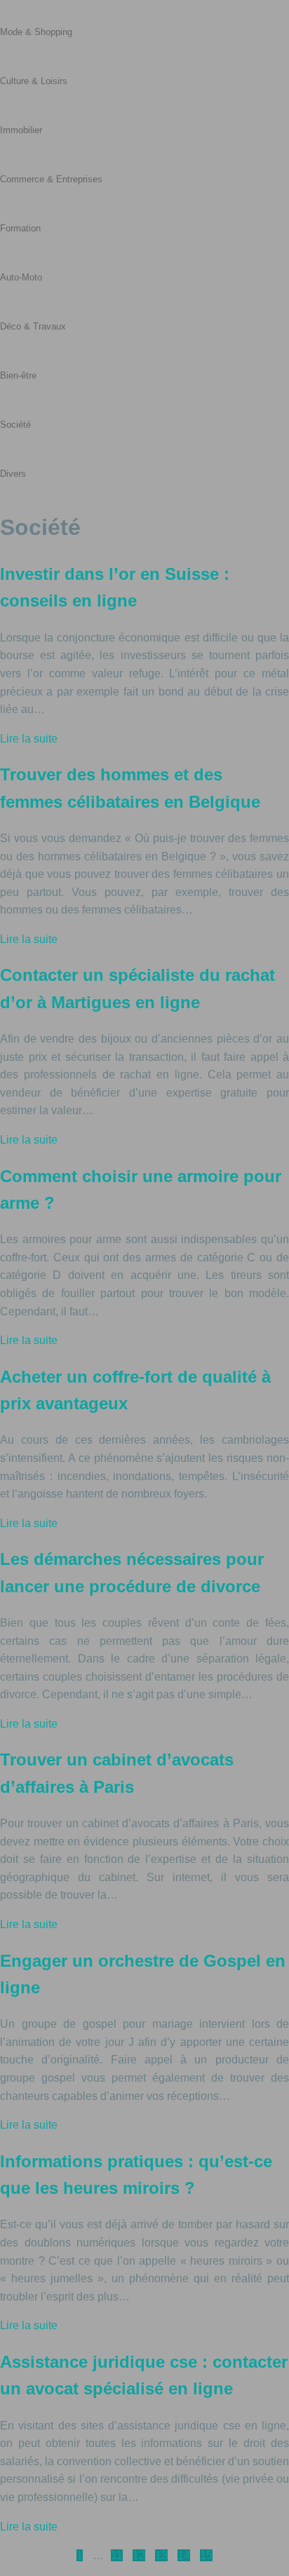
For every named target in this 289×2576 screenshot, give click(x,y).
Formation (20, 228)
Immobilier (21, 130)
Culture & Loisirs (34, 81)
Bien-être (18, 375)
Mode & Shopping (36, 32)
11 (117, 2555)
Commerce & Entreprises (51, 179)
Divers (13, 474)
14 (184, 2555)
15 (206, 2555)
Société (15, 425)
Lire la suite (29, 739)
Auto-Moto (21, 277)
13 (161, 2555)
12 (139, 2555)
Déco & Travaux (33, 326)
